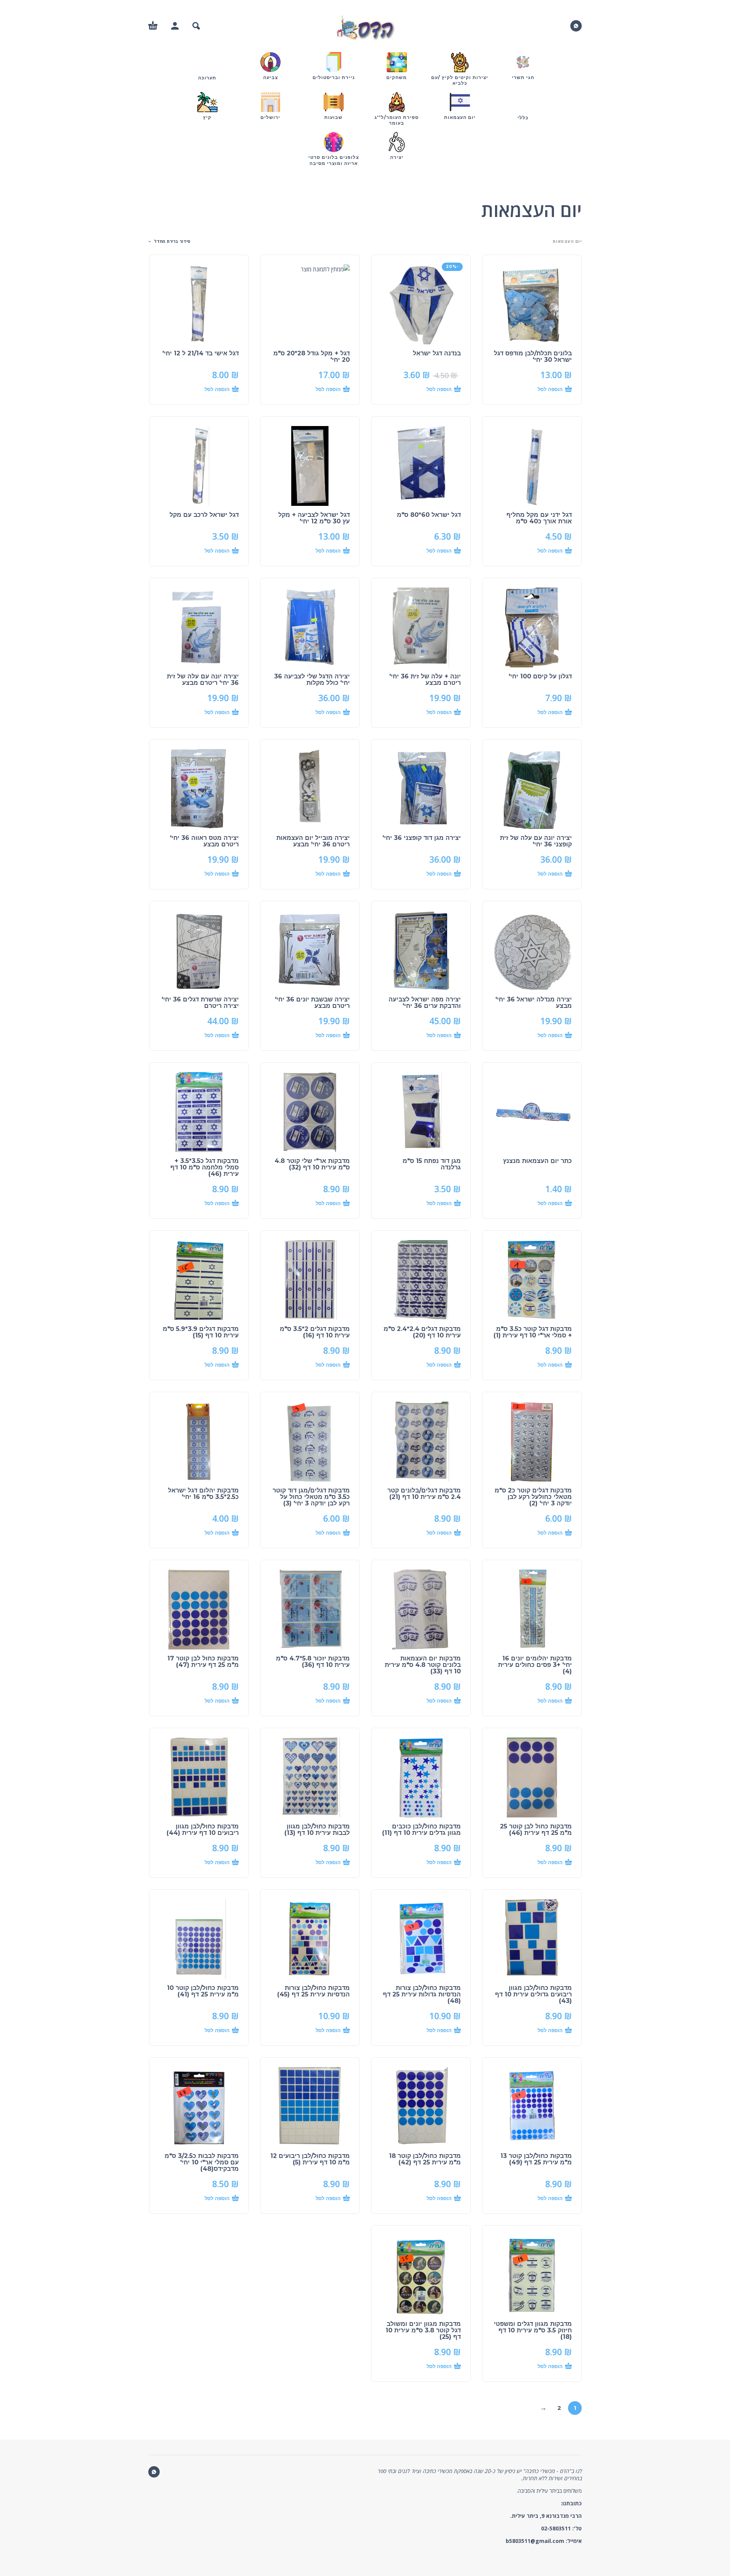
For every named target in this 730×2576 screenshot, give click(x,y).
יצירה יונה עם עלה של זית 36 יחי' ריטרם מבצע (203, 680)
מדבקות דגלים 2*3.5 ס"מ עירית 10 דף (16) (315, 1332)
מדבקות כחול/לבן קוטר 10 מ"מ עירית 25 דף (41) (203, 1991)
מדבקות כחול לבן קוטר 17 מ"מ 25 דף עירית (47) (203, 1662)
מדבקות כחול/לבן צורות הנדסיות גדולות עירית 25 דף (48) (422, 1994)
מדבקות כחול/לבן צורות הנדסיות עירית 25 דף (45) (313, 1991)
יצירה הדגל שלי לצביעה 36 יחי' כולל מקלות (312, 680)
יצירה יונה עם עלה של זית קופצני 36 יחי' (536, 841)
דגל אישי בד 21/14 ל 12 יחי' (201, 353)
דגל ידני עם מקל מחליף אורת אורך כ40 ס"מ (539, 518)
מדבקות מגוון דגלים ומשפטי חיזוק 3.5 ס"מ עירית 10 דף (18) (533, 2330)
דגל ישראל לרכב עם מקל (204, 515)
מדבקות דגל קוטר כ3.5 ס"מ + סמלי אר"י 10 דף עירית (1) (533, 1332)
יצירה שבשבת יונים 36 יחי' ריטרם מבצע (312, 1003)
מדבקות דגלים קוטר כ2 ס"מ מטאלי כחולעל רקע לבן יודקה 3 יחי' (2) (533, 1497)
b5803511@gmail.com (535, 2541)
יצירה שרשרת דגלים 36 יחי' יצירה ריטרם (200, 1003)
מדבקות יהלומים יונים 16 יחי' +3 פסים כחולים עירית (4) (535, 1665)
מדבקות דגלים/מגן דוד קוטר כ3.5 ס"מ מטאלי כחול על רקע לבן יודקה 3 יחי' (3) (311, 1497)
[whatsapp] (576, 26)
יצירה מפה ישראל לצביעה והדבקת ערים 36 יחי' (425, 1003)
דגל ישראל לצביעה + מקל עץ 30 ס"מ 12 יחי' (314, 518)
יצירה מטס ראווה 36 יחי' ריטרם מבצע (204, 841)
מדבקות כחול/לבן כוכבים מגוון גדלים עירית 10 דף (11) (421, 1830)
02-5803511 (556, 2528)
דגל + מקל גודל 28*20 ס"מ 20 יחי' (312, 356)
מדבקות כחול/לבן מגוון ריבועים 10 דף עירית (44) (203, 1830)
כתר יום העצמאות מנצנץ (537, 1161)
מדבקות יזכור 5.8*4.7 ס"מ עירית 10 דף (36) (313, 1662)
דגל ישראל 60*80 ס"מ (429, 515)
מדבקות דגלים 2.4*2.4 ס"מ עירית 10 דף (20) (422, 1332)
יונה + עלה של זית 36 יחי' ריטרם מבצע (425, 680)
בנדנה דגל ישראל (437, 353)
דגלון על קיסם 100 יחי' (540, 676)
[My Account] (175, 26)
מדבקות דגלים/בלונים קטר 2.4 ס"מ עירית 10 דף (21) (424, 1494)
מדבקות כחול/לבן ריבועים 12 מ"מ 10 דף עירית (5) (310, 2159)
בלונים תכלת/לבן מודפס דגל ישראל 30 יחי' (533, 356)
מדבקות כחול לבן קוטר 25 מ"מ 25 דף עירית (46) (536, 1830)
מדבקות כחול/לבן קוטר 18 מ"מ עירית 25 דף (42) (425, 2159)
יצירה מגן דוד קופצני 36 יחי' (422, 838)
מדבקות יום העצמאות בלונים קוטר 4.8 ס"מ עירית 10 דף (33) (423, 1665)
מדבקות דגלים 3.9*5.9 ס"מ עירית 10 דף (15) (201, 1332)
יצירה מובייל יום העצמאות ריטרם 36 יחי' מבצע (313, 841)
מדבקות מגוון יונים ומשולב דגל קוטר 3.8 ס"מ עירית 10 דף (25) (423, 2330)
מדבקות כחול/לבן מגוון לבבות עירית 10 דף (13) (317, 1830)
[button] (196, 26)
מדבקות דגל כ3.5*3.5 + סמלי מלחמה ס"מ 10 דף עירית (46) (205, 1167)
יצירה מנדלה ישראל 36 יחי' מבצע (534, 1003)
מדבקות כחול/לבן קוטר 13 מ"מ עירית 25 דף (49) (536, 2159)
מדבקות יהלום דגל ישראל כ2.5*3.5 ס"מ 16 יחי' (203, 1494)
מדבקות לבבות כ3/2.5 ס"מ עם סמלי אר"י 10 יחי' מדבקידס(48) (202, 2162)
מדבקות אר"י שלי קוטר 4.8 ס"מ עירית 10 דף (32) (312, 1164)
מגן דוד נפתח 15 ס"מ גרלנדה (432, 1164)
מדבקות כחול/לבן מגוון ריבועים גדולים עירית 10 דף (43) (533, 1994)
